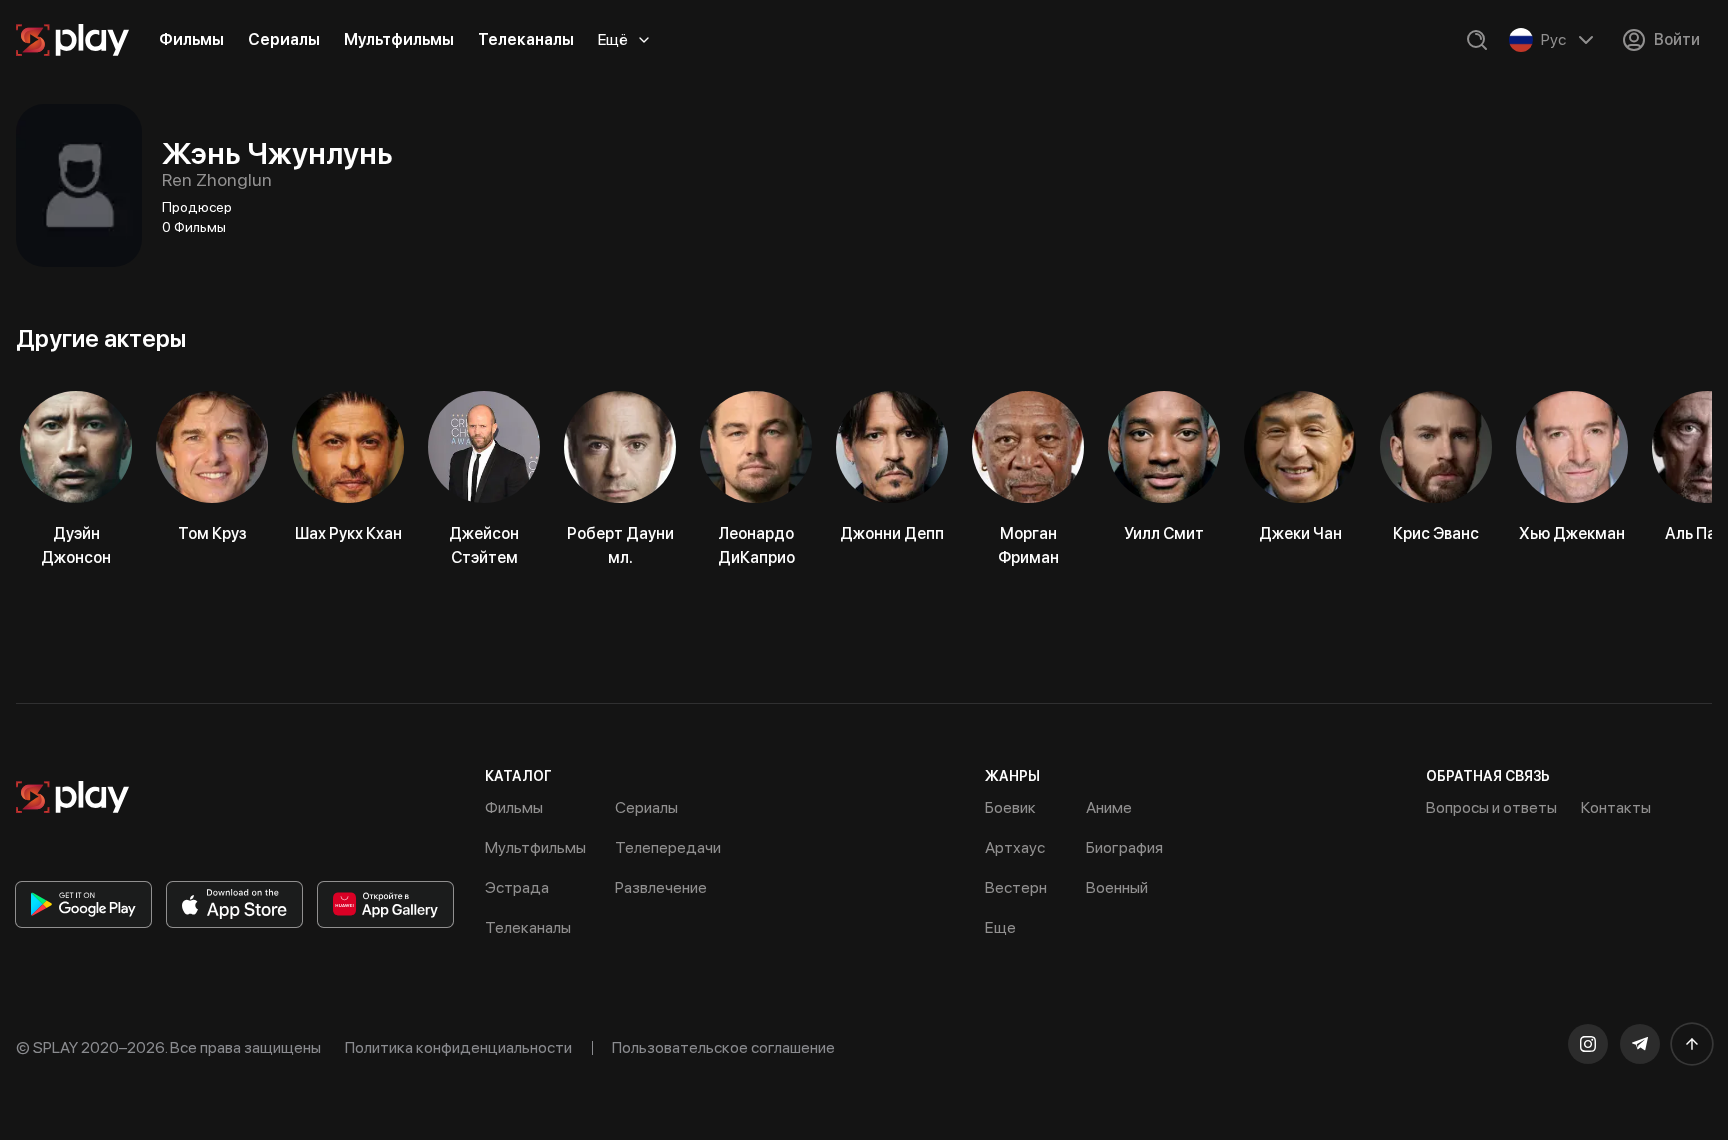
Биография (1124, 847)
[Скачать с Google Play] (83, 904)
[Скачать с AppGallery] (385, 904)
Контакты (1616, 807)
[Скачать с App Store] (234, 904)
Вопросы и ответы (1491, 807)
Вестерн (1016, 887)
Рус (1553, 39)
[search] (1477, 40)
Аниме (1109, 807)
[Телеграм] (1640, 1044)
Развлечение (661, 887)
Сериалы (284, 39)
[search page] (1477, 40)
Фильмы (191, 39)
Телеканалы (526, 39)
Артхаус (1015, 847)
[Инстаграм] (1588, 1044)
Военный (1117, 887)
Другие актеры (101, 338)
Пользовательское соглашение (723, 1047)
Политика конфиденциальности (458, 1047)
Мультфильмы (399, 39)
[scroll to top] (1692, 1044)
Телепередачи (668, 847)
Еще (1000, 927)
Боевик (1010, 807)
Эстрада (517, 887)
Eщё (613, 39)
